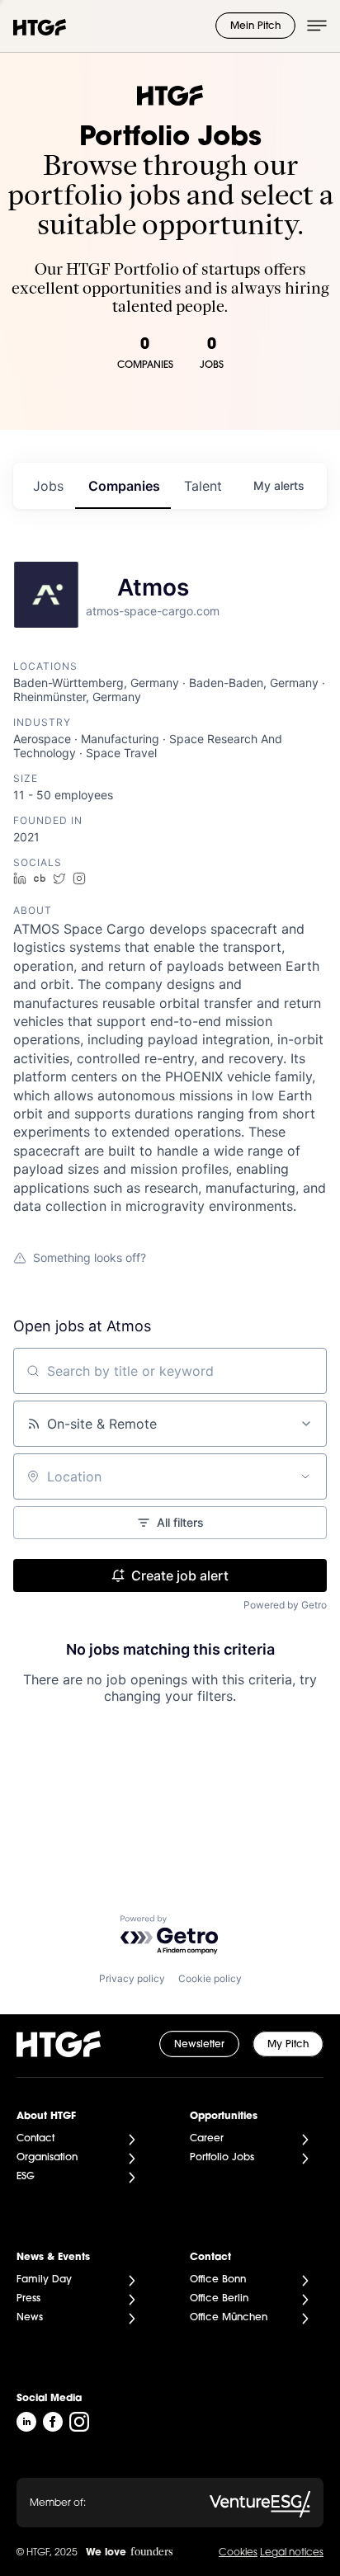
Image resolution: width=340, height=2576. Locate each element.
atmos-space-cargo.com (153, 611)
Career (207, 2139)
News (30, 2318)
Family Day (44, 2280)
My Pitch (288, 2045)
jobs (48, 486)
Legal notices (292, 2553)
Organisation (47, 2158)
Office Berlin (219, 2299)
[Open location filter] (305, 1476)
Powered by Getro (285, 1605)
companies (124, 486)
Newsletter (199, 2045)
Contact (35, 2139)
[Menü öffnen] (317, 26)
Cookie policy (210, 1978)
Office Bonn (218, 2280)
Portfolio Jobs (222, 2158)
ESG (26, 2177)
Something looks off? (90, 1257)
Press (28, 2299)
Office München (229, 2318)
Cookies (238, 2553)
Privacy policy (132, 1978)
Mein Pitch (255, 26)
